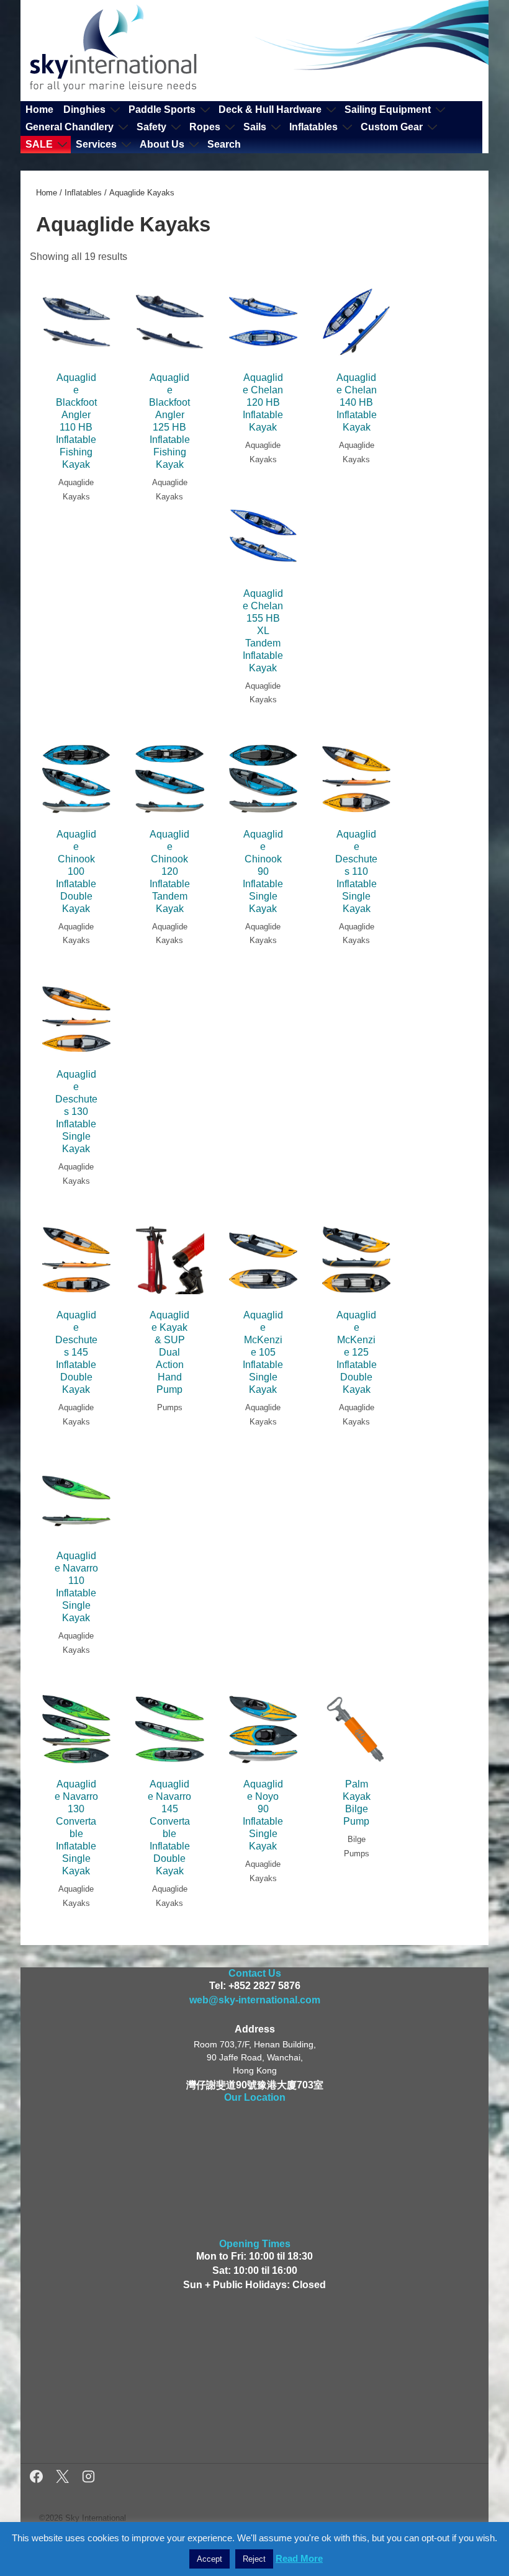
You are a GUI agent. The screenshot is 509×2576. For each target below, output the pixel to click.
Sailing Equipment (388, 110)
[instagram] (88, 2478)
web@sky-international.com (255, 2000)
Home (39, 110)
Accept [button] (209, 2559)
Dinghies (84, 110)
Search (224, 144)
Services (96, 144)
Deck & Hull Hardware (270, 110)
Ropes (205, 127)
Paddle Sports (162, 110)
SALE (39, 144)
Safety (151, 127)
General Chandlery (70, 127)
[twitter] (64, 2478)
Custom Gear (392, 127)
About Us (162, 144)
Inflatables (313, 127)
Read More (299, 2558)
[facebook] (38, 2478)
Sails (255, 127)
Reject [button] (254, 2559)
